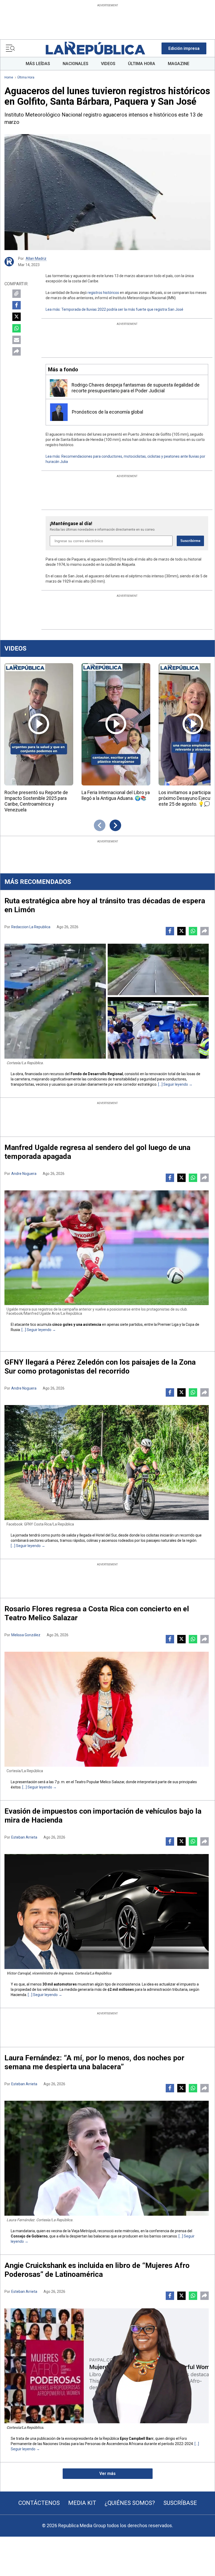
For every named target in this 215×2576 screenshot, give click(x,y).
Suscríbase (180, 2503)
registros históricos (103, 293)
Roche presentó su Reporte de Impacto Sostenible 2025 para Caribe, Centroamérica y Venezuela (36, 801)
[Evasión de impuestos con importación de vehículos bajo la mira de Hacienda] (107, 1912)
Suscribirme (190, 541)
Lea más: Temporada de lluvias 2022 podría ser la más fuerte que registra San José (114, 309)
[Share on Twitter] (17, 317)
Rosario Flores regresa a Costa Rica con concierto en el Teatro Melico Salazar (97, 1613)
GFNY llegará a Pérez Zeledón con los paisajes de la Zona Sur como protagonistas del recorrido (100, 1367)
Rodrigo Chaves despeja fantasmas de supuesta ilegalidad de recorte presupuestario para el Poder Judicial (136, 388)
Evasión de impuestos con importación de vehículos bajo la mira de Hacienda (103, 1816)
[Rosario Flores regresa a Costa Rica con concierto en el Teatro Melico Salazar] (107, 1709)
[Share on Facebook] (17, 305)
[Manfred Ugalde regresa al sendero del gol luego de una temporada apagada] (107, 1248)
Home (9, 77)
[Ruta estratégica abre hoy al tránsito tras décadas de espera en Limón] (107, 1001)
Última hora (26, 77)
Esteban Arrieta (24, 1837)
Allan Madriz (36, 258)
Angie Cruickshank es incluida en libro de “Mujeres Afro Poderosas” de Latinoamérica (97, 2270)
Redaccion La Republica (31, 927)
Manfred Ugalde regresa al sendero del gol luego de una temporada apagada (97, 1152)
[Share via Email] (17, 340)
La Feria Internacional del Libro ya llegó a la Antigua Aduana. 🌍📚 (116, 795)
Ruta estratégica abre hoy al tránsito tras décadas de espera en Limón (105, 905)
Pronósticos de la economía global (107, 412)
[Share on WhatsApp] (17, 328)
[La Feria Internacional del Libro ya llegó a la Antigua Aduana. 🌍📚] (116, 724)
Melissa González (26, 1635)
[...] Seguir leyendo (173, 1084)
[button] (184, 48)
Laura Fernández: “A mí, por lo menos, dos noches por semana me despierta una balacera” (94, 2062)
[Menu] (10, 48)
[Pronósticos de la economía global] (59, 412)
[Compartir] (17, 351)
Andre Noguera (24, 1174)
